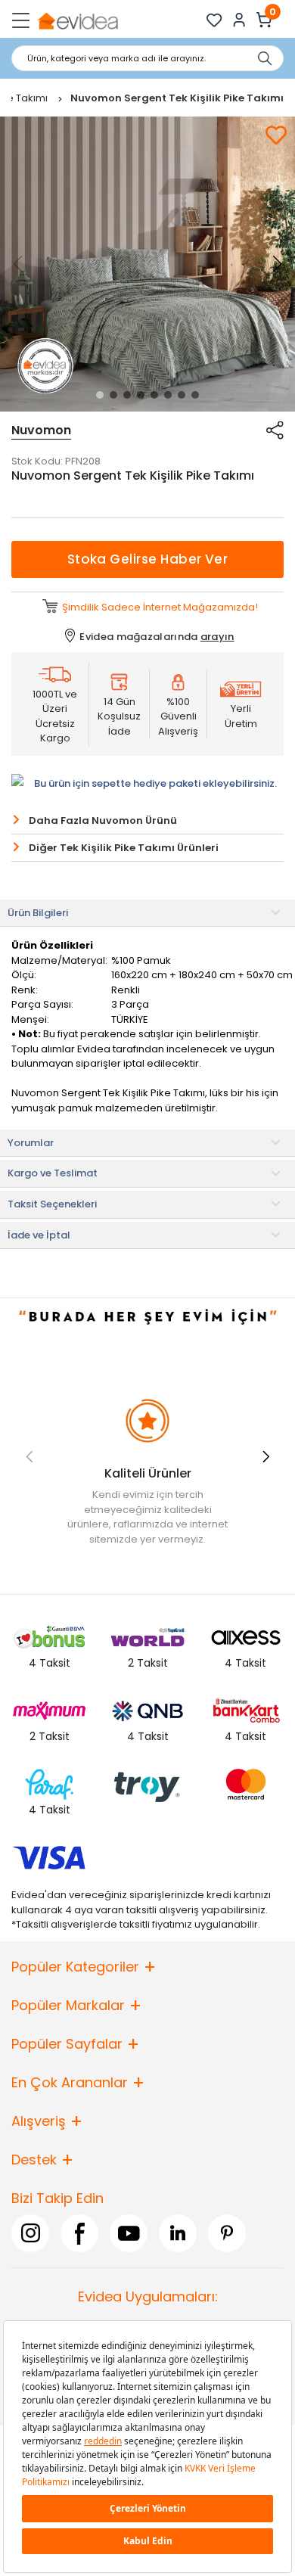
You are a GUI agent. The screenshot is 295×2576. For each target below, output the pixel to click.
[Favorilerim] (214, 20)
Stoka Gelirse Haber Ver (148, 559)
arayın (217, 637)
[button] (100, 395)
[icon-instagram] (30, 2233)
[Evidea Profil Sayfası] (239, 20)
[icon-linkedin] (178, 2233)
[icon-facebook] (79, 2233)
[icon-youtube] (129, 2233)
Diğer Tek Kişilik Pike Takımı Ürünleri (124, 848)
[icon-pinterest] (227, 2233)
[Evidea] (78, 20)
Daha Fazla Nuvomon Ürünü (103, 820)
